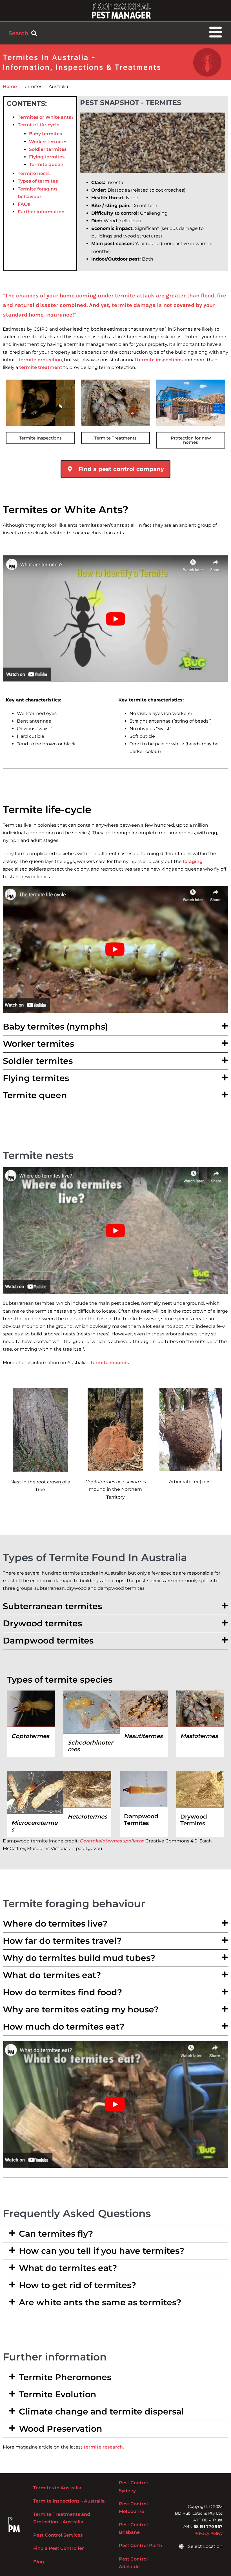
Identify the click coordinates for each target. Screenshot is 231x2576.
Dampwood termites (48, 1641)
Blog (39, 2562)
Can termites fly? (56, 2234)
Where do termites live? (55, 1924)
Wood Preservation (61, 2429)
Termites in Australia (57, 2488)
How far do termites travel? (62, 1941)
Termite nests (34, 173)
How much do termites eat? (64, 2027)
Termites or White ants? (46, 117)
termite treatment (41, 367)
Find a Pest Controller (59, 2548)
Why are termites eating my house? (81, 2009)
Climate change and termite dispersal (101, 2412)
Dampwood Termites (141, 1820)
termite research (103, 2447)
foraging (193, 861)
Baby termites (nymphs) (55, 1027)
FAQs (24, 204)
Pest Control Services (58, 2535)
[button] (115, 1027)
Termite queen (46, 164)
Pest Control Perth (141, 2545)
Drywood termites (42, 1623)
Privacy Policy (208, 2533)
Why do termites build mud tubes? (79, 1958)
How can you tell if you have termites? (102, 2251)
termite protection (40, 360)
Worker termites (48, 142)
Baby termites (45, 134)
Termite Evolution (58, 2394)
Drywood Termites (194, 1820)
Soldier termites (48, 149)
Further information (41, 212)
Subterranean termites (52, 1606)
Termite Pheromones (65, 2377)
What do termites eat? (52, 1975)
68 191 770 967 (208, 2526)
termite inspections (160, 360)
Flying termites (47, 157)
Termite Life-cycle (39, 125)
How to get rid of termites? (77, 2285)
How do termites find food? (62, 1992)
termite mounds (110, 1363)
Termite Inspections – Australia (69, 2501)
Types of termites (38, 181)
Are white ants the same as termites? (100, 2302)
